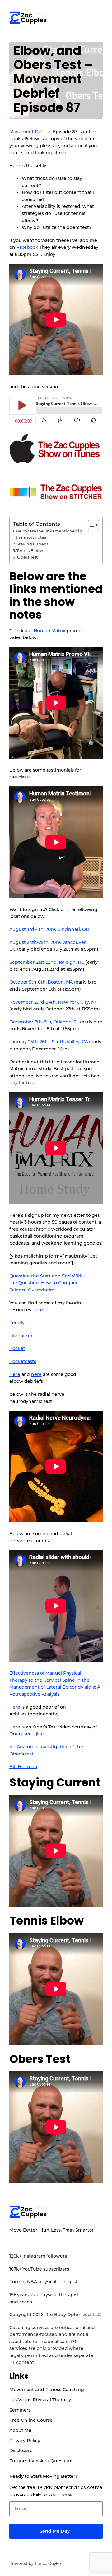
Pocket (17, 1348)
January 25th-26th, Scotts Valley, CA (49, 1042)
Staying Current (32, 544)
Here (15, 1374)
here (38, 1310)
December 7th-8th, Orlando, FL (44, 1022)
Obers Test (27, 557)
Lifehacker (21, 1336)
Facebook (28, 247)
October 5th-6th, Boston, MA (41, 982)
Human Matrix (49, 631)
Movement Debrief (30, 132)
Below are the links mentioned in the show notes (49, 534)
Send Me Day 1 (56, 2531)
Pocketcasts (23, 1361)
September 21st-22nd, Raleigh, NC (47, 962)
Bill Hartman (23, 1767)
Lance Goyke (48, 2563)
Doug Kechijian (27, 1734)
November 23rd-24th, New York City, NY (53, 1002)
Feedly (17, 1323)
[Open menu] (99, 18)
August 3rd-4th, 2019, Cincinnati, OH (49, 929)
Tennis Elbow (30, 551)
